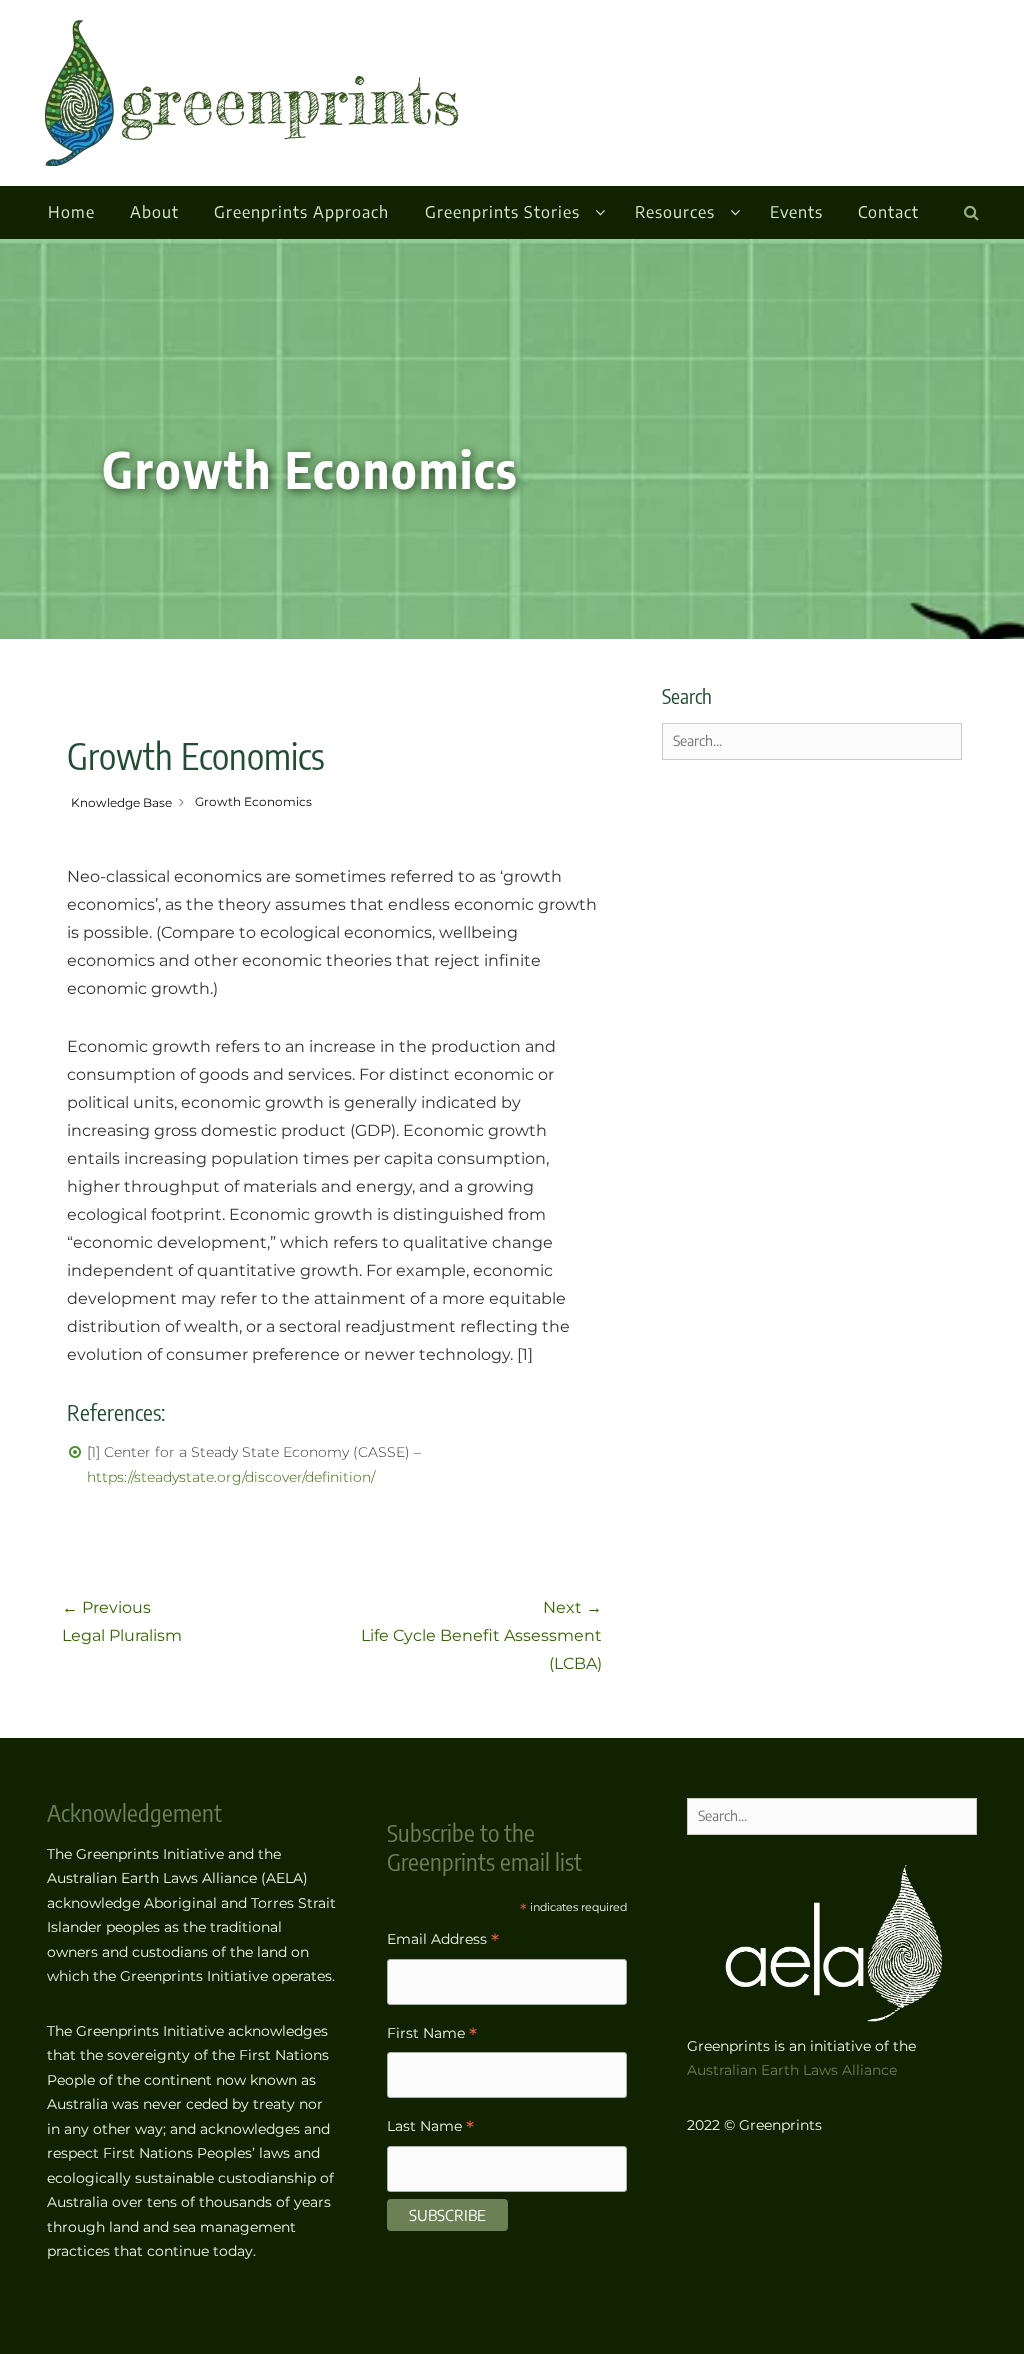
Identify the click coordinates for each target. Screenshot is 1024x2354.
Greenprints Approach (301, 212)
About (154, 212)
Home (71, 212)
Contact (888, 212)
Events (796, 212)
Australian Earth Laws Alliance (792, 2070)
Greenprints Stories (502, 212)
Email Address (443, 1941)
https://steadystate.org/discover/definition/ (231, 1477)
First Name (432, 2035)
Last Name (430, 2128)
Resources (675, 212)
